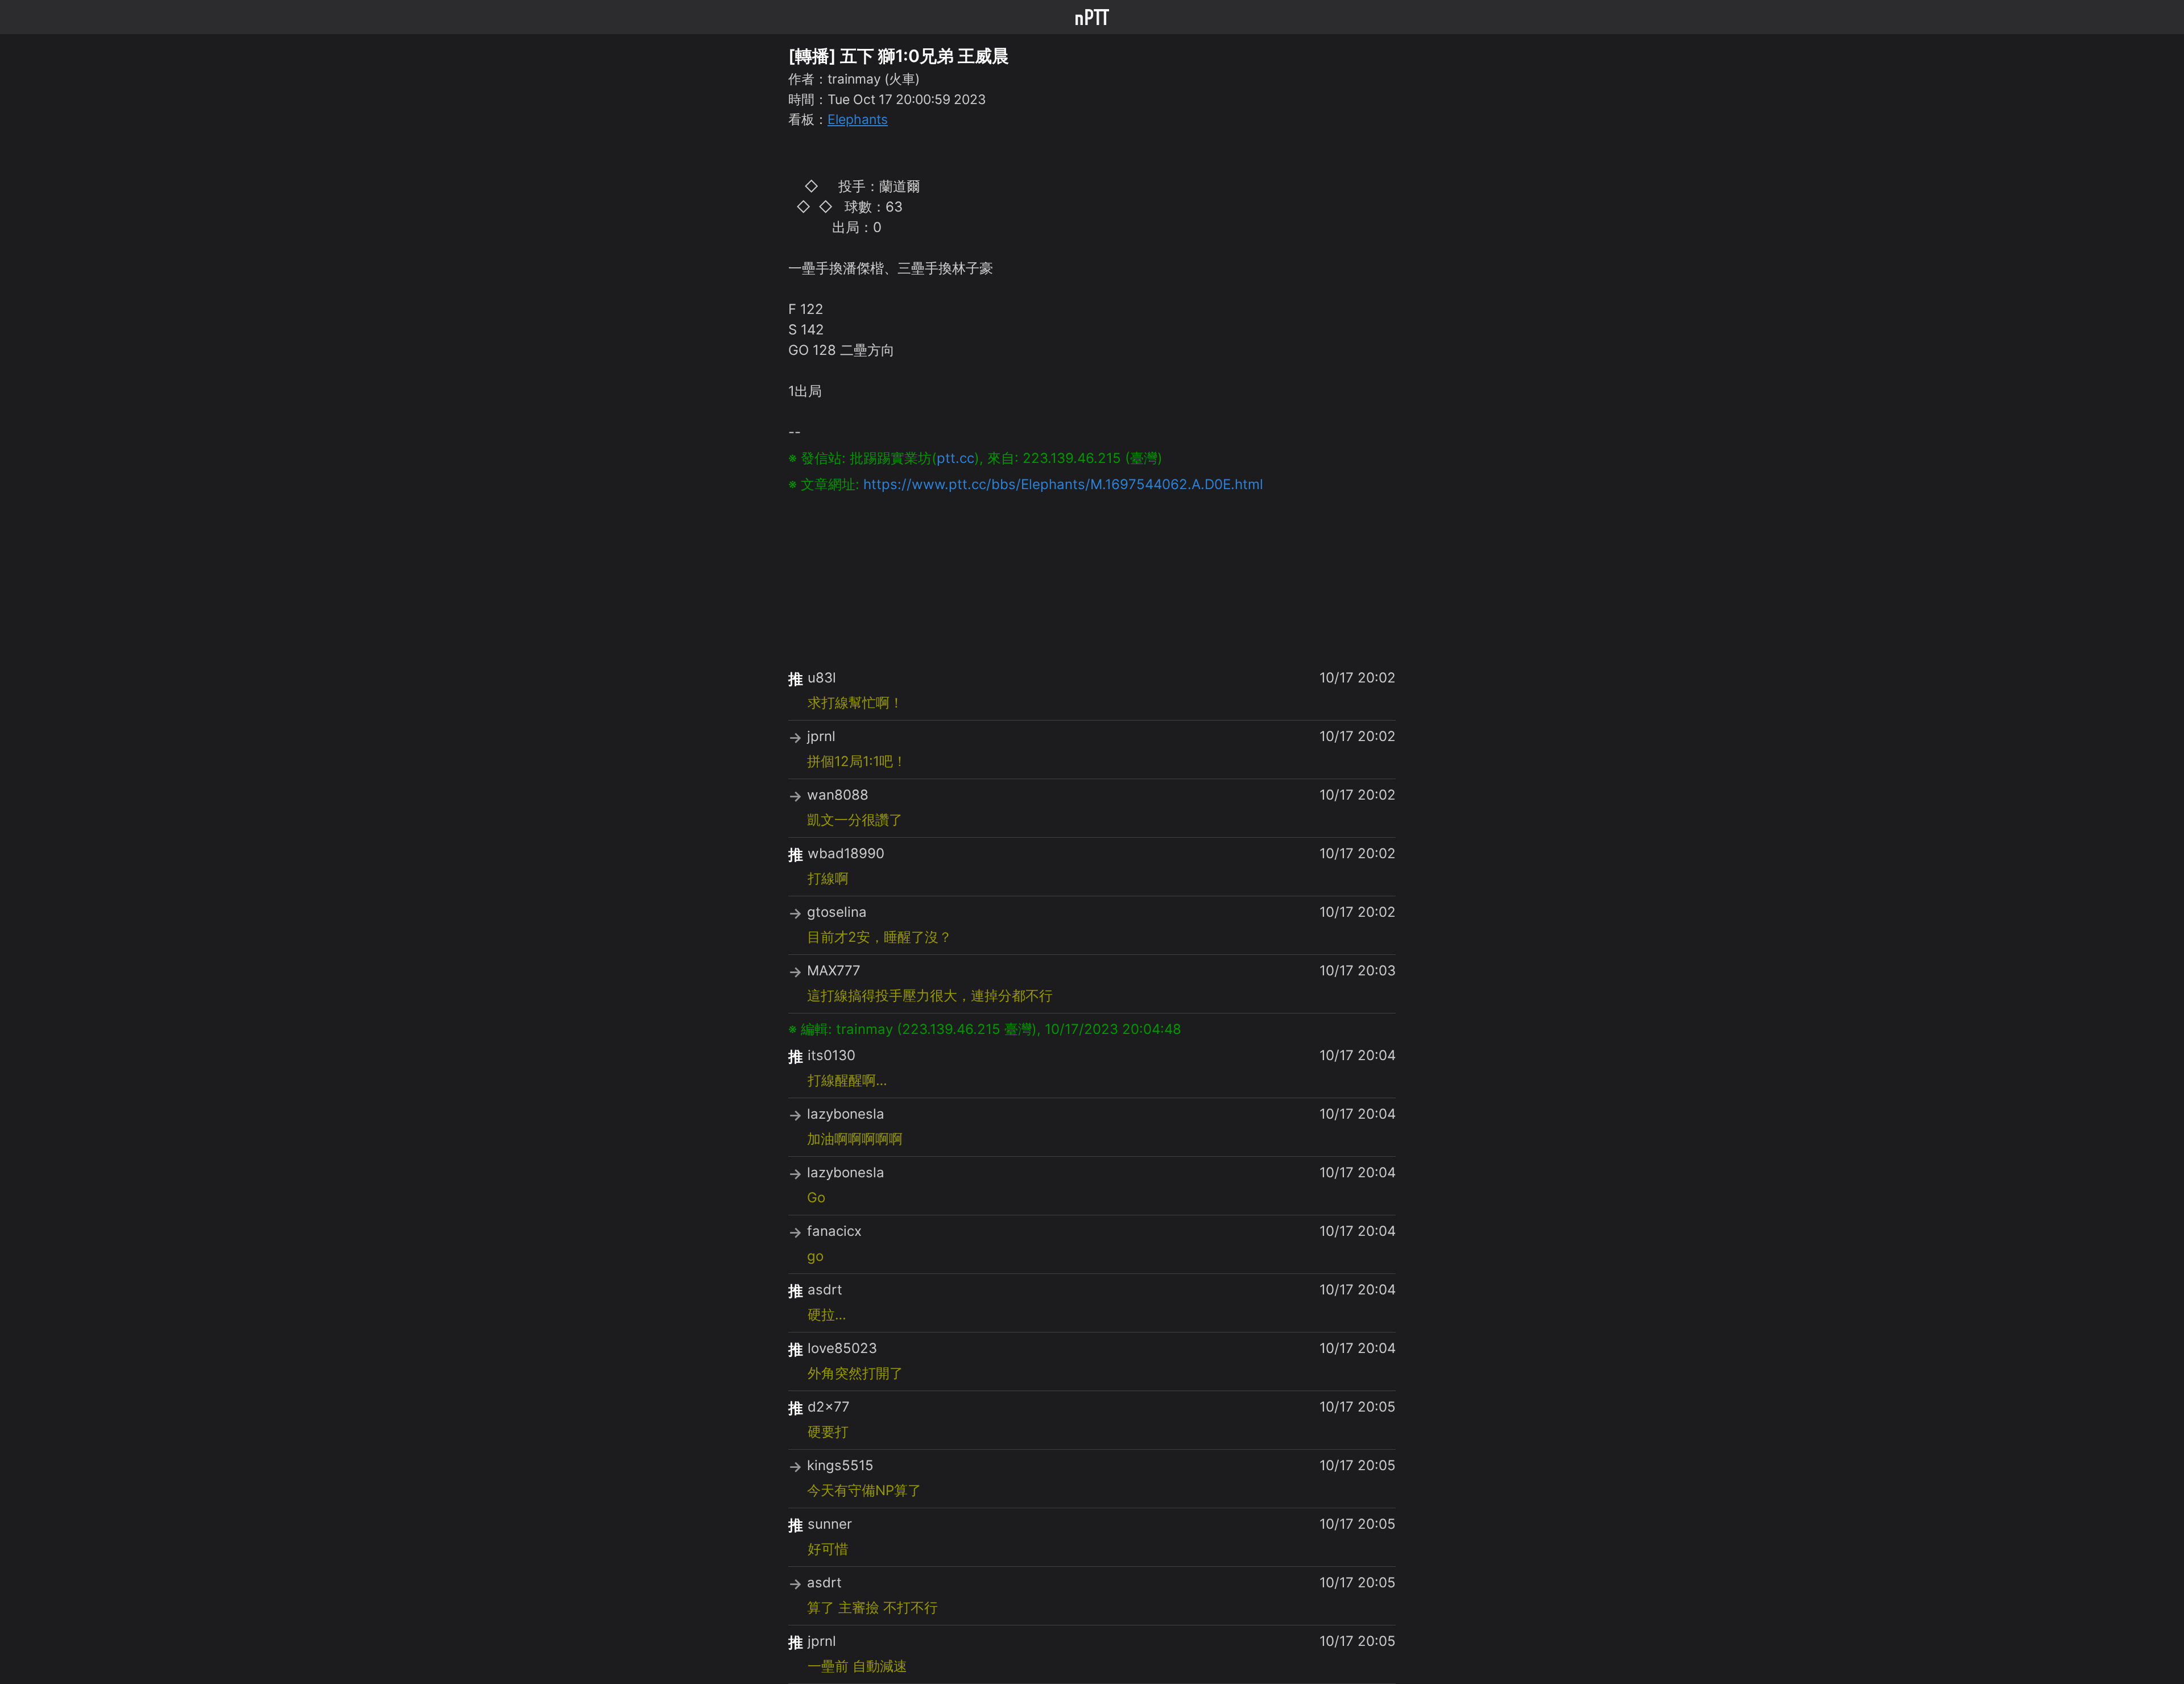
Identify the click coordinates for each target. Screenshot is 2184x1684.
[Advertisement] (1092, 574)
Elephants (858, 119)
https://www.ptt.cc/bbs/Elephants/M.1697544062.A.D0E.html (1063, 484)
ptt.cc (955, 458)
